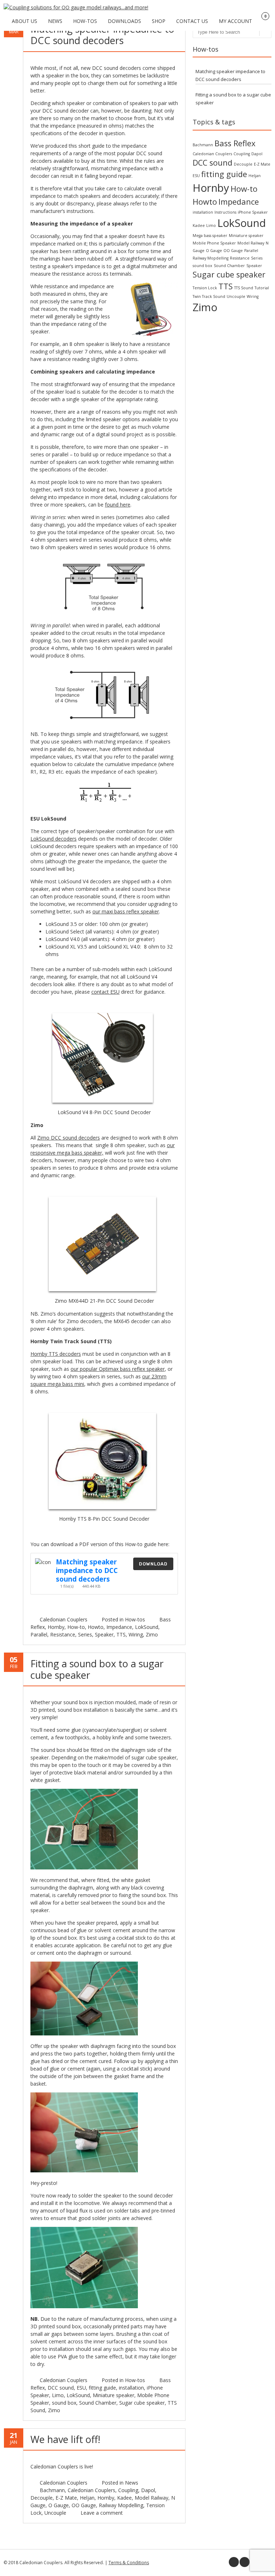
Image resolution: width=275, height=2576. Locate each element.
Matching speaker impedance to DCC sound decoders (102, 35)
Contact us (192, 21)
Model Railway (151, 2498)
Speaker (104, 1634)
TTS (121, 1634)
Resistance (63, 1634)
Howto (96, 1627)
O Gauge (59, 2505)
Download (153, 1564)
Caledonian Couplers (64, 1619)
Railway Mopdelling (121, 2505)
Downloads (124, 21)
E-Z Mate (66, 2498)
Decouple (42, 2498)
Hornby (56, 1627)
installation (131, 2388)
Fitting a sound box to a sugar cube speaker (97, 1669)
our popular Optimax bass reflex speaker (118, 1369)
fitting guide (102, 2388)
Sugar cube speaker (142, 2403)
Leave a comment (102, 2513)
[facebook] (234, 2562)
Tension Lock (205, 288)
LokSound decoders (54, 839)
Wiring (136, 1634)
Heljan (87, 2498)
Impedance (119, 1627)
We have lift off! (65, 2439)
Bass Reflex (235, 143)
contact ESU (105, 992)
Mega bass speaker (210, 236)
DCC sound (61, 2388)
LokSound (147, 1627)
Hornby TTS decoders (56, 1354)
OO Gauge (84, 2505)
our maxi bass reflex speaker (126, 911)
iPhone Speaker (253, 212)
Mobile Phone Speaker (214, 243)
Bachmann (52, 2490)
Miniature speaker (114, 2395)
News (55, 21)
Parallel (39, 1634)
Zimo (152, 1634)
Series (85, 1634)
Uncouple (55, 2513)
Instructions (225, 212)
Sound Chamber (98, 2403)
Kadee (124, 2498)
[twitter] (245, 2562)
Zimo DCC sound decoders (69, 1138)
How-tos (85, 21)
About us (25, 21)
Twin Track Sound (209, 296)
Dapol (148, 2490)
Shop (159, 21)
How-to (76, 1627)
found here (118, 505)
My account (235, 21)
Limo (58, 2395)
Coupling (128, 2490)
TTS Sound (244, 288)
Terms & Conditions (129, 2563)
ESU (81, 2388)
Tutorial (262, 288)
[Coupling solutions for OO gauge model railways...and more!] (76, 7)
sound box (64, 2403)
